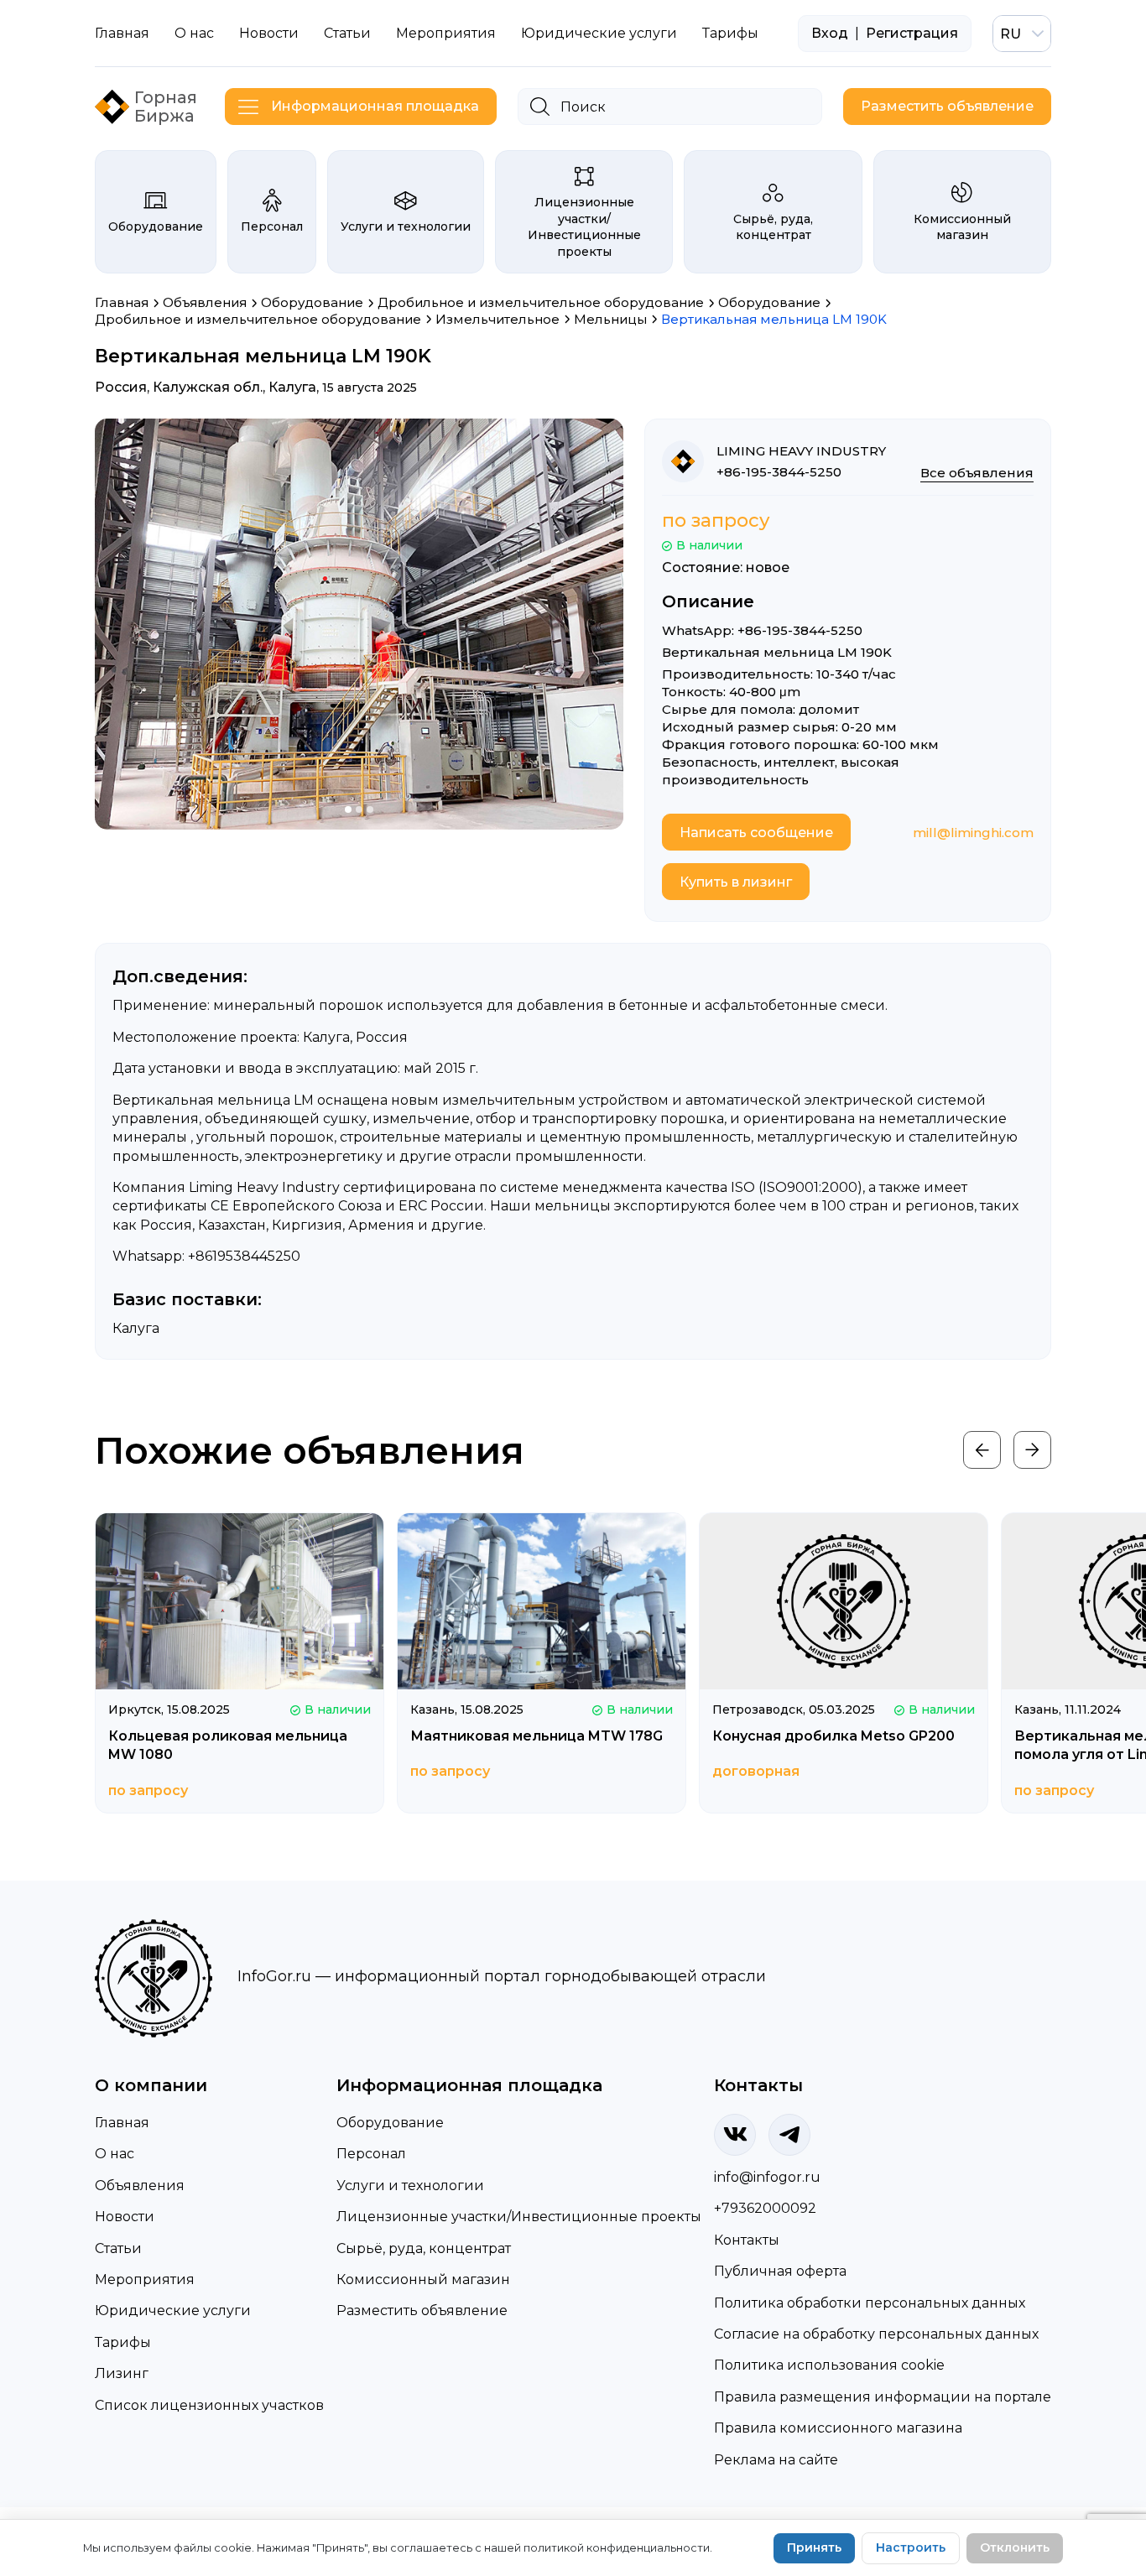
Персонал (272, 226)
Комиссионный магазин (962, 227)
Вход (830, 33)
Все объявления (977, 473)
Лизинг (122, 2373)
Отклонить (1015, 2547)
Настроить (911, 2547)
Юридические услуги (599, 33)
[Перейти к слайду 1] (348, 809)
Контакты (747, 2240)
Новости (269, 33)
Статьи (347, 33)
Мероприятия (446, 33)
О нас (194, 33)
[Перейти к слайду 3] (370, 809)
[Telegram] (789, 2135)
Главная (122, 33)
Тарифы (730, 33)
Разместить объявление (947, 106)
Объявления (140, 2186)
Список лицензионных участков (209, 2405)
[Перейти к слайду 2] (359, 809)
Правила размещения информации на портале (883, 2397)
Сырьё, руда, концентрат (773, 227)
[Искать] (540, 107)
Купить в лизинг (736, 882)
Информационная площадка (375, 106)
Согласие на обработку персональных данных (876, 2334)
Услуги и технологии (406, 226)
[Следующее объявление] (1032, 1450)
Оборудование (156, 226)
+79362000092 (765, 2208)
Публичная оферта (780, 2271)
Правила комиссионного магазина (838, 2428)
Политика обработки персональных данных (870, 2303)
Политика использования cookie (829, 2365)
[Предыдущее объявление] (982, 1450)
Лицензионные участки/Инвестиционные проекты (584, 227)
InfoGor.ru (274, 1976)
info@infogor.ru (767, 2177)
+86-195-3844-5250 (779, 472)
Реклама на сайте (776, 2460)
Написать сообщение (756, 833)
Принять (814, 2547)
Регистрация (912, 33)
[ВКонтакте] (735, 2135)
